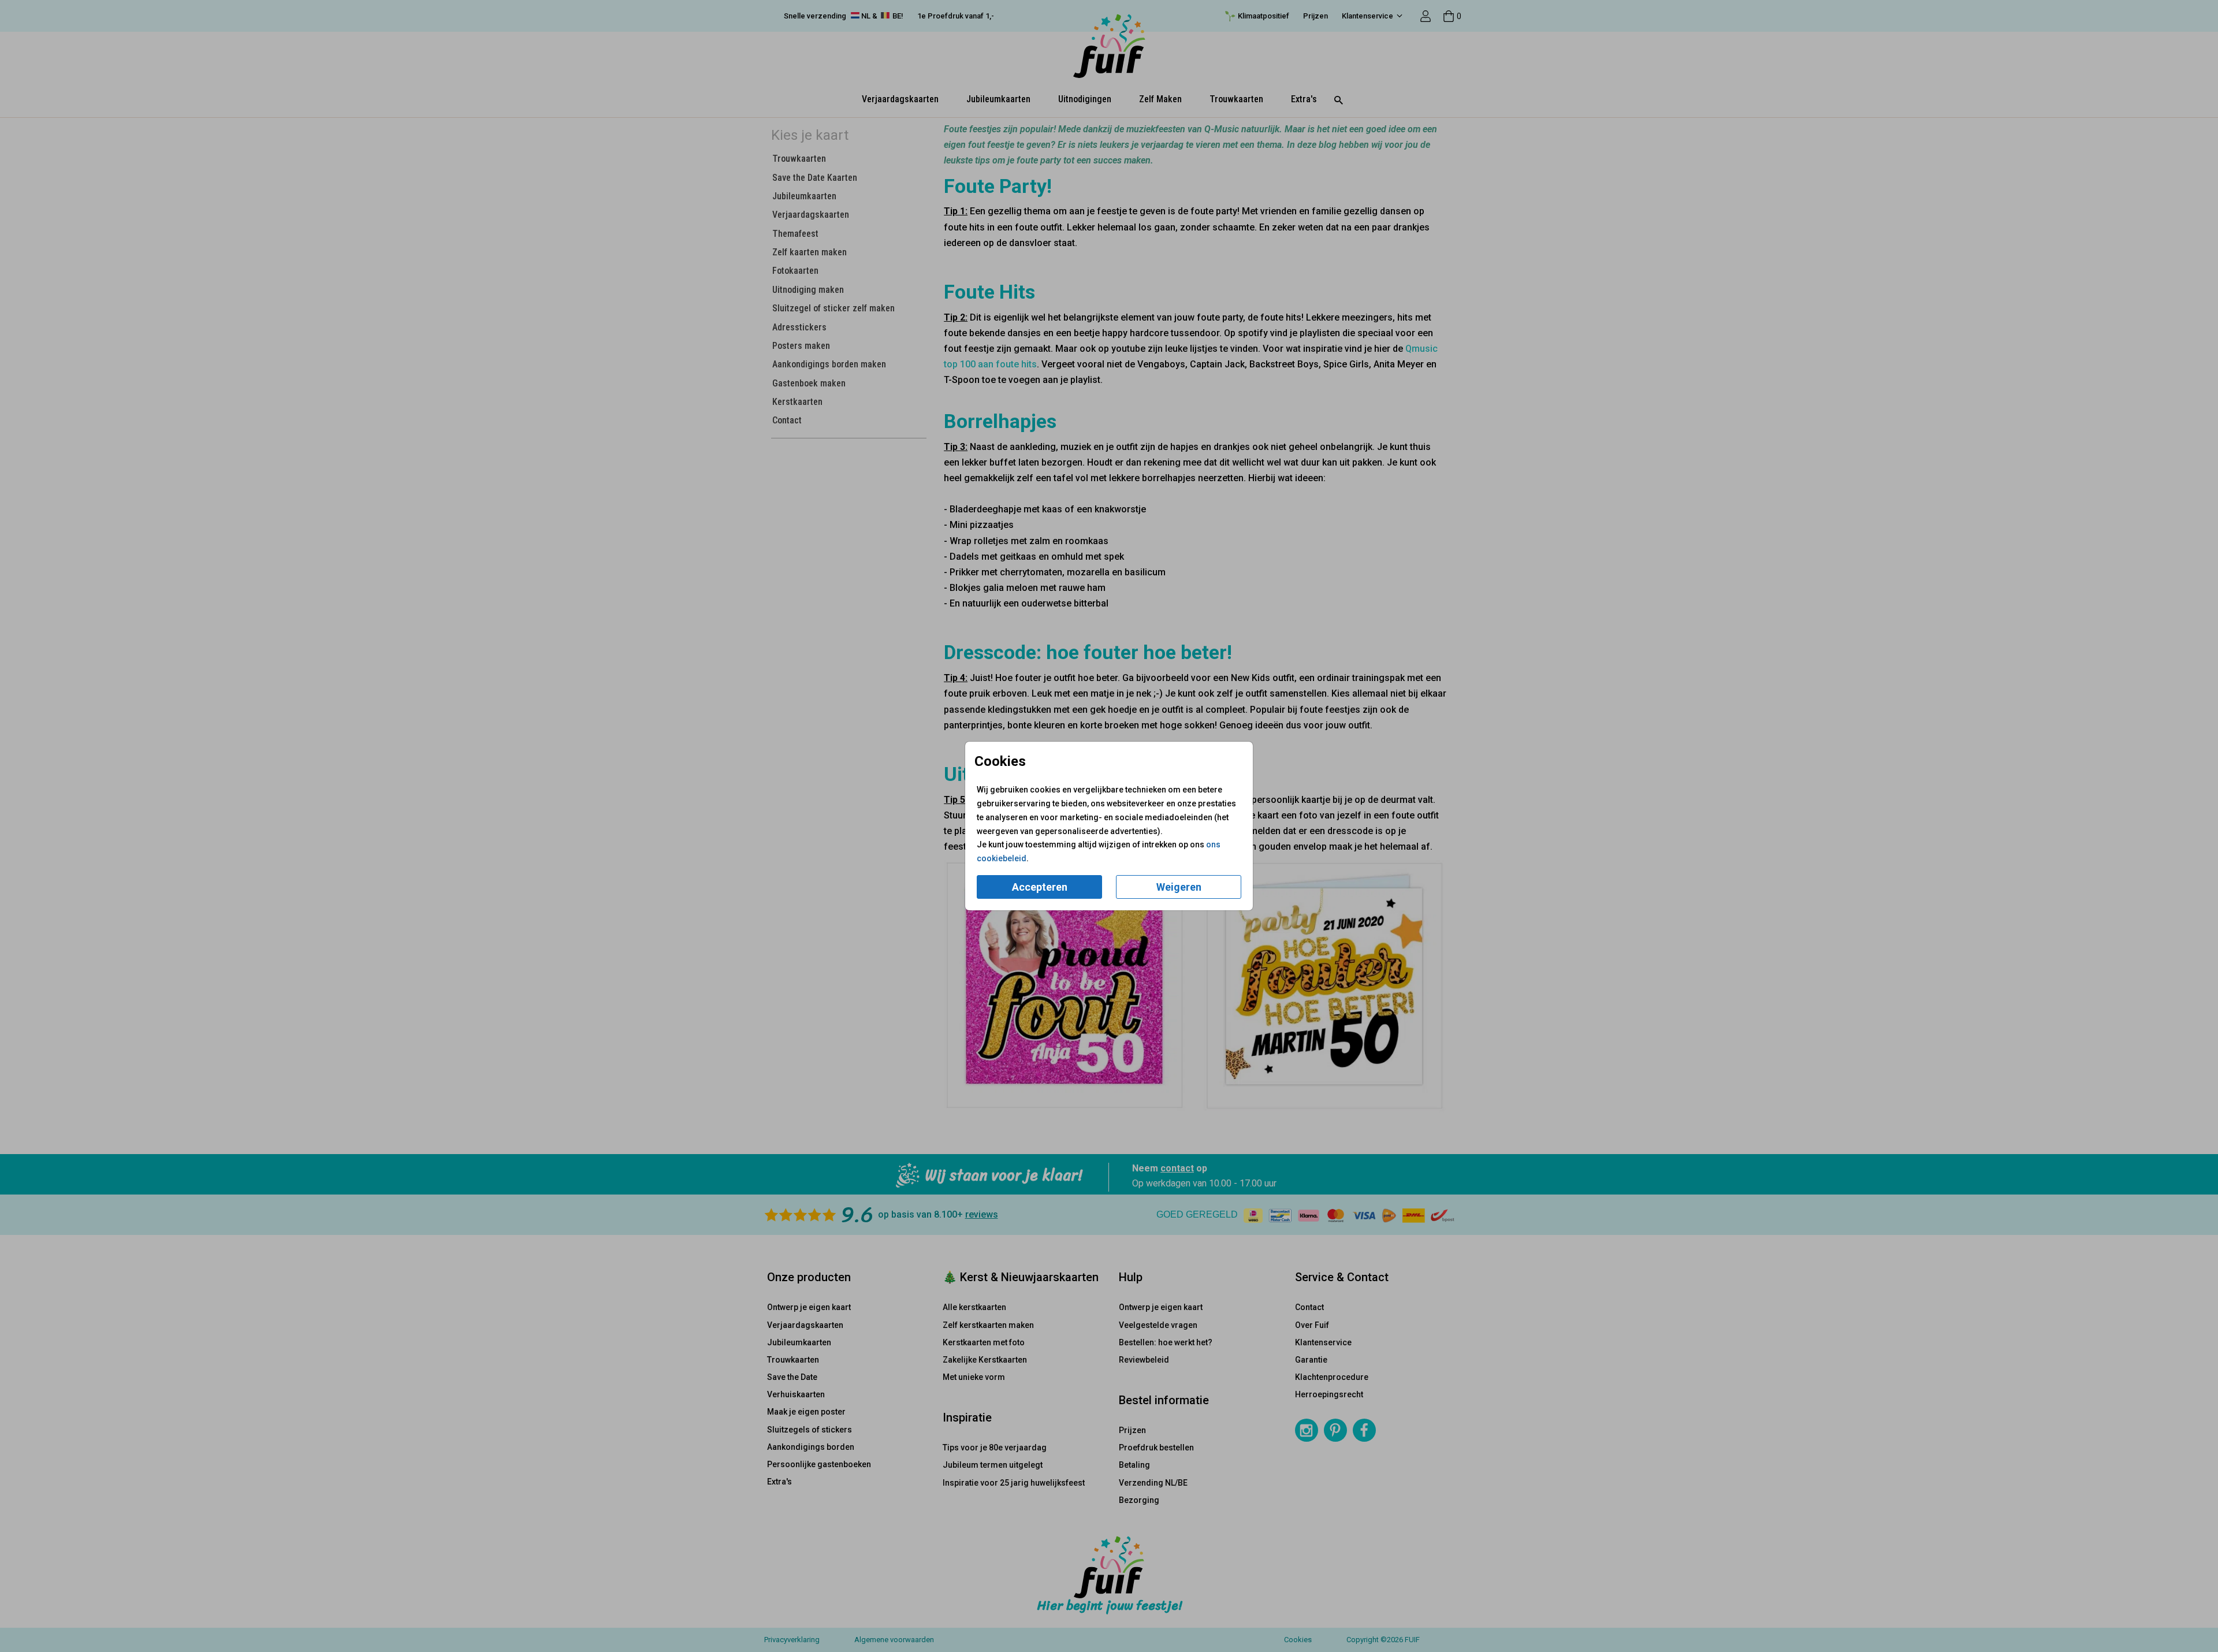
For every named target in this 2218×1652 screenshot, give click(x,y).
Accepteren (1040, 887)
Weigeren (1179, 887)
